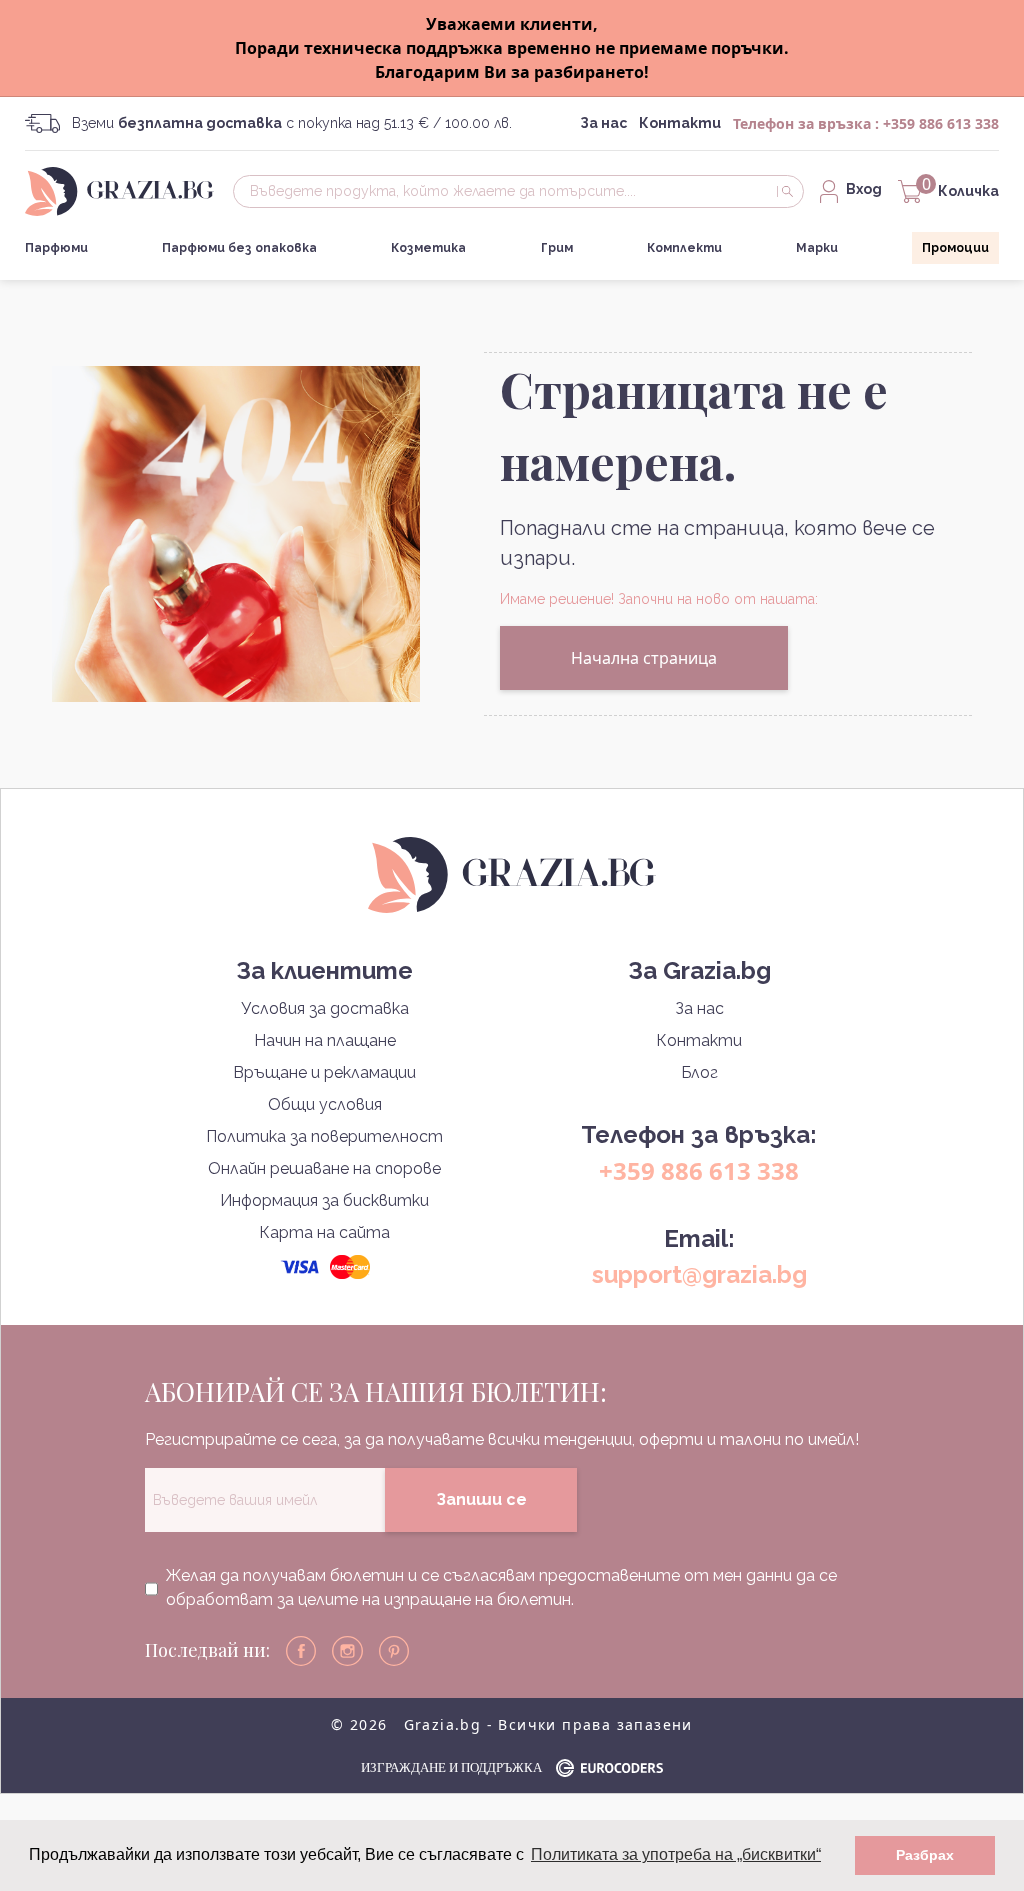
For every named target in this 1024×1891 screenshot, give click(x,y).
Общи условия (325, 1104)
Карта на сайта (324, 1232)
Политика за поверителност (324, 1136)
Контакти (680, 123)
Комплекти (684, 248)
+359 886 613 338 (941, 123)
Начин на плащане (325, 1040)
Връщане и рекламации (324, 1072)
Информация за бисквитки (324, 1200)
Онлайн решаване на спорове (324, 1168)
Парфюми (56, 248)
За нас (603, 123)
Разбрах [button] (925, 1855)
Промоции (955, 248)
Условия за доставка (325, 1008)
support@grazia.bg (699, 1274)
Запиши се (481, 1499)
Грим (557, 248)
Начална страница (644, 658)
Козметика (428, 248)
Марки (817, 248)
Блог (699, 1072)
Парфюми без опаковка (239, 248)
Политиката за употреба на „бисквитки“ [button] (676, 1854)
